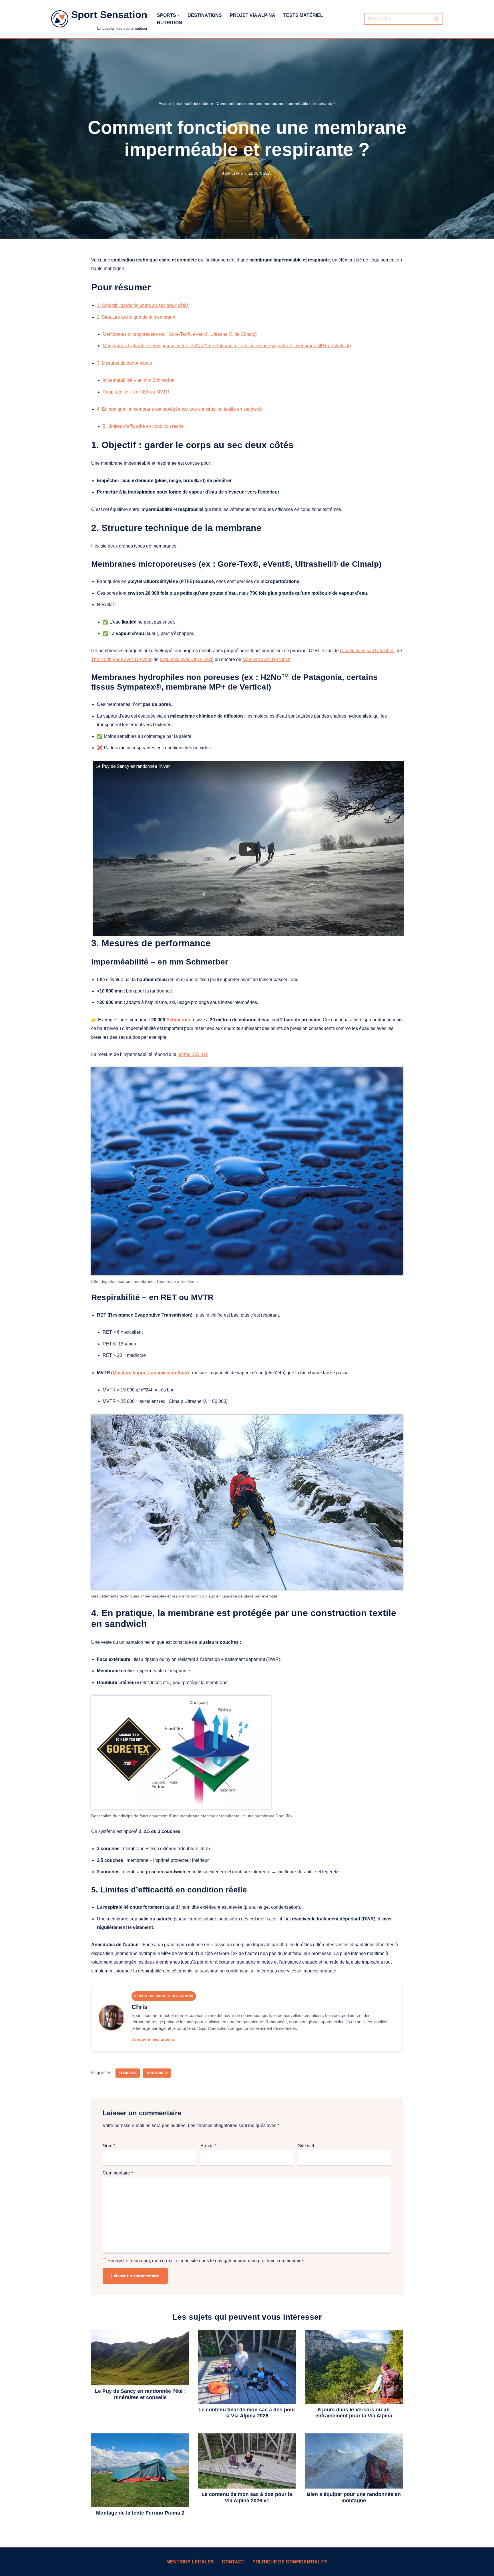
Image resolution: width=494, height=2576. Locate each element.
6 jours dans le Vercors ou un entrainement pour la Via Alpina (354, 2413)
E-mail (208, 2146)
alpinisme (128, 2073)
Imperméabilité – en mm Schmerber (139, 380)
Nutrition (170, 23)
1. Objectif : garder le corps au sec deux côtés (143, 305)
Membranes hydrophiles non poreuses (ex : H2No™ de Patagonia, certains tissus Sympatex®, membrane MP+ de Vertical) (227, 346)
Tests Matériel (303, 15)
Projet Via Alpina (253, 15)
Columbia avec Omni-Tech (187, 659)
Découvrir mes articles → (156, 2039)
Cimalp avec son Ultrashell (367, 651)
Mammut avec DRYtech (266, 659)
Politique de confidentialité (290, 2562)
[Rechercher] (436, 19)
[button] (179, 15)
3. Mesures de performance (125, 363)
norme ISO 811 (193, 1054)
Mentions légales (190, 2562)
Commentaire (118, 2173)
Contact (233, 2562)
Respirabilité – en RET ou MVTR (136, 392)
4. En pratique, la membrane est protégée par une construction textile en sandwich (180, 409)
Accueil (165, 103)
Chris (237, 173)
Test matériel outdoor (194, 103)
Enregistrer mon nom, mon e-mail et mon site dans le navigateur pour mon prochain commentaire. (206, 2261)
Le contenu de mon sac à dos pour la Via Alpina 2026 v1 (247, 2497)
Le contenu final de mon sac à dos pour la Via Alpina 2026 (247, 2413)
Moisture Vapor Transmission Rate (150, 1373)
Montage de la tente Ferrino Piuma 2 (140, 2513)
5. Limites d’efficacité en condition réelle (143, 426)
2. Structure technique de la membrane (136, 317)
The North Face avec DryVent (121, 659)
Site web (307, 2146)
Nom (109, 2146)
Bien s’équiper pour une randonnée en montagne (354, 2497)
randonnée (157, 2073)
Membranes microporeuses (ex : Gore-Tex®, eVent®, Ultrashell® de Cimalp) (180, 334)
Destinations (205, 15)
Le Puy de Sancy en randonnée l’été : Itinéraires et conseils (140, 2394)
